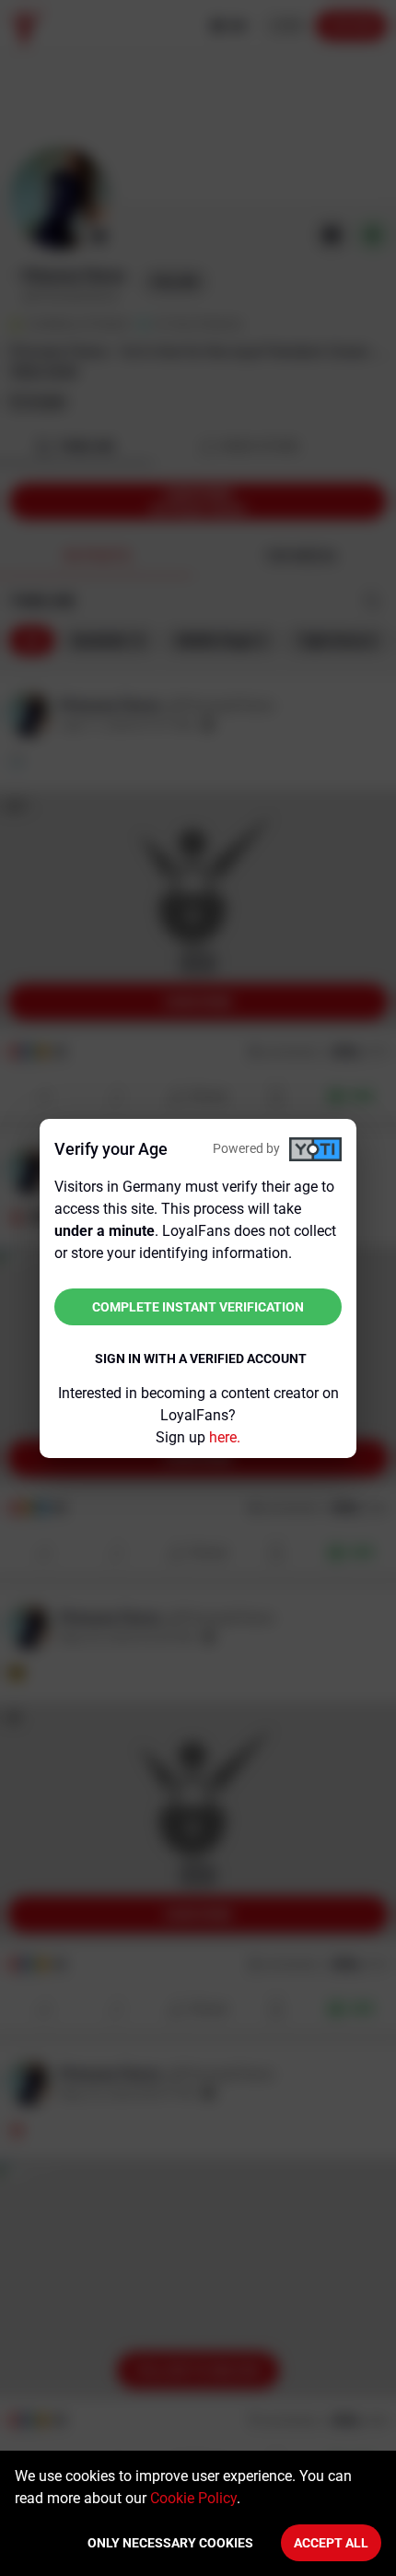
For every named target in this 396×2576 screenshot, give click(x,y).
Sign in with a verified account (201, 1359)
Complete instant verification (198, 1307)
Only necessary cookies (170, 2543)
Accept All (331, 2543)
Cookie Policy (193, 2498)
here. (225, 1437)
